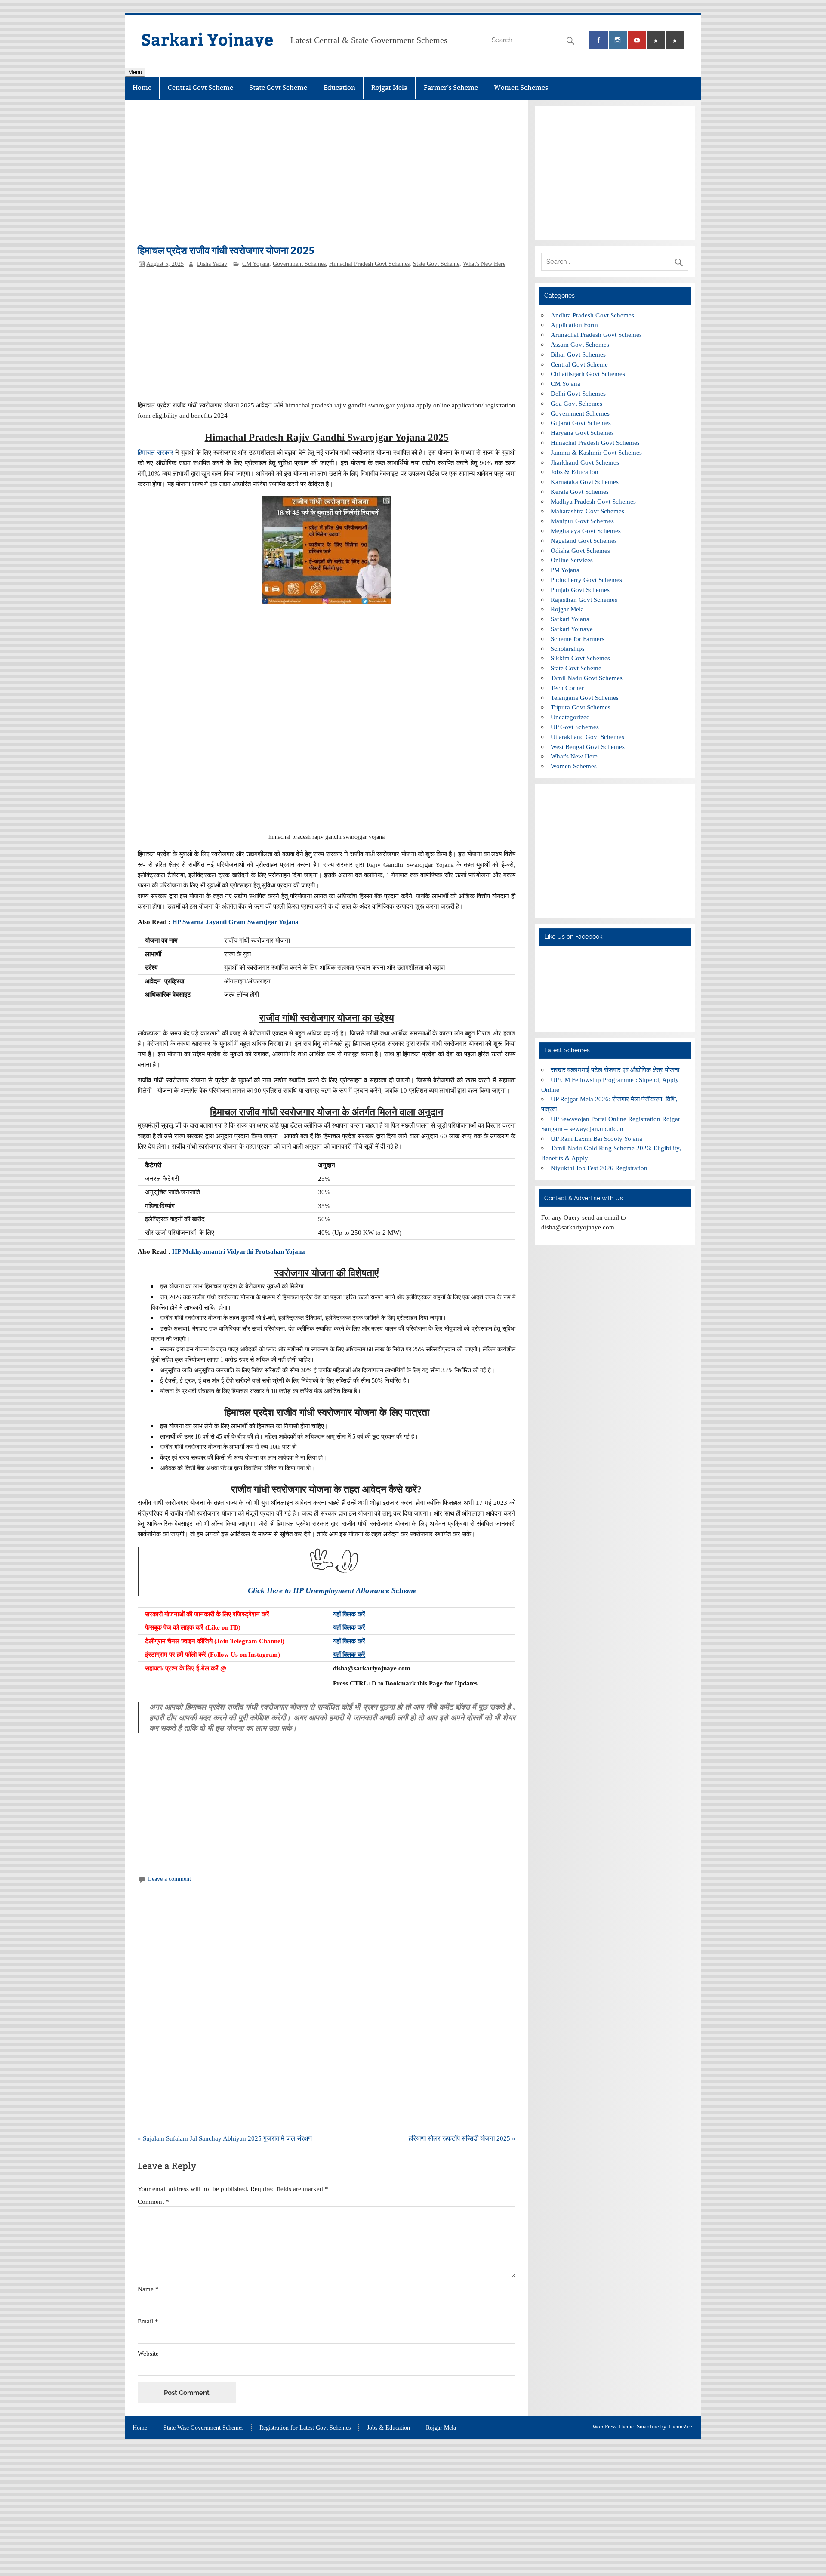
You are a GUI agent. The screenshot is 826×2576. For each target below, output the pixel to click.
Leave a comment (170, 1879)
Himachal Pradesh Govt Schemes (369, 264)
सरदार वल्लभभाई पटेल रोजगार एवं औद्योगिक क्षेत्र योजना (615, 1070)
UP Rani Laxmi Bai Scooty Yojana (596, 1139)
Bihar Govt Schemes (578, 354)
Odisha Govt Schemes (580, 550)
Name (148, 2289)
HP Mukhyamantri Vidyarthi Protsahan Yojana (239, 1251)
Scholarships (568, 649)
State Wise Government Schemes (203, 2428)
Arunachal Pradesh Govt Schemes (596, 334)
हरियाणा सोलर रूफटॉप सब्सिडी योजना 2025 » (462, 2138)
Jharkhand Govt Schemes (585, 462)
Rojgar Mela (389, 88)
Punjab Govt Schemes (580, 590)
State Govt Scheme (278, 88)
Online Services (572, 560)
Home (142, 88)
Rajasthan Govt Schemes (584, 599)
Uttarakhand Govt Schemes (587, 737)
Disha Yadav (212, 264)
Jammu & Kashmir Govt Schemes (596, 452)
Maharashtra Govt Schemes (587, 511)
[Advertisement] (326, 176)
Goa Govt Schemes (576, 403)
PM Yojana (565, 570)
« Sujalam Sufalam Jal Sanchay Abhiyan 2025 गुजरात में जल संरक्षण (225, 2138)
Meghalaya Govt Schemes (586, 531)
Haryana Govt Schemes (582, 433)
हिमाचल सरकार (155, 452)
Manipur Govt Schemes (582, 521)
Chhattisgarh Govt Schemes (588, 374)
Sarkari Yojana (570, 619)
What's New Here (484, 264)
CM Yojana (256, 264)
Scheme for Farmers (578, 639)
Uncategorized (570, 717)
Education (339, 88)
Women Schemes (521, 88)
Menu (135, 72)
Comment (153, 2202)
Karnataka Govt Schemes (585, 482)
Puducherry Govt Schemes (586, 580)
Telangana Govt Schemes (585, 698)
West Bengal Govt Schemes (588, 747)
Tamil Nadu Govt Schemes (587, 678)
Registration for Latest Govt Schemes (305, 2428)
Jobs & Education (575, 472)
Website (148, 2353)
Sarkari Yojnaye (207, 39)
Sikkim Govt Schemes (580, 658)
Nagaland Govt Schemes (584, 541)
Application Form (574, 325)
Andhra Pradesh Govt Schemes (592, 315)
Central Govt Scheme (200, 88)
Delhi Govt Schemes (578, 393)
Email (148, 2321)
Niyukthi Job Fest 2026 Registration (599, 1168)
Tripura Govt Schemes (581, 707)
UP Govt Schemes (575, 727)
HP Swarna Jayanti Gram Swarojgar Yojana (235, 922)
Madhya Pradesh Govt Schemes (593, 501)
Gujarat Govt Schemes (581, 423)
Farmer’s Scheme (451, 88)
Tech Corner (567, 688)
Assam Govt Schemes (580, 344)
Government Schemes (299, 264)
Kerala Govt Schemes (580, 491)
